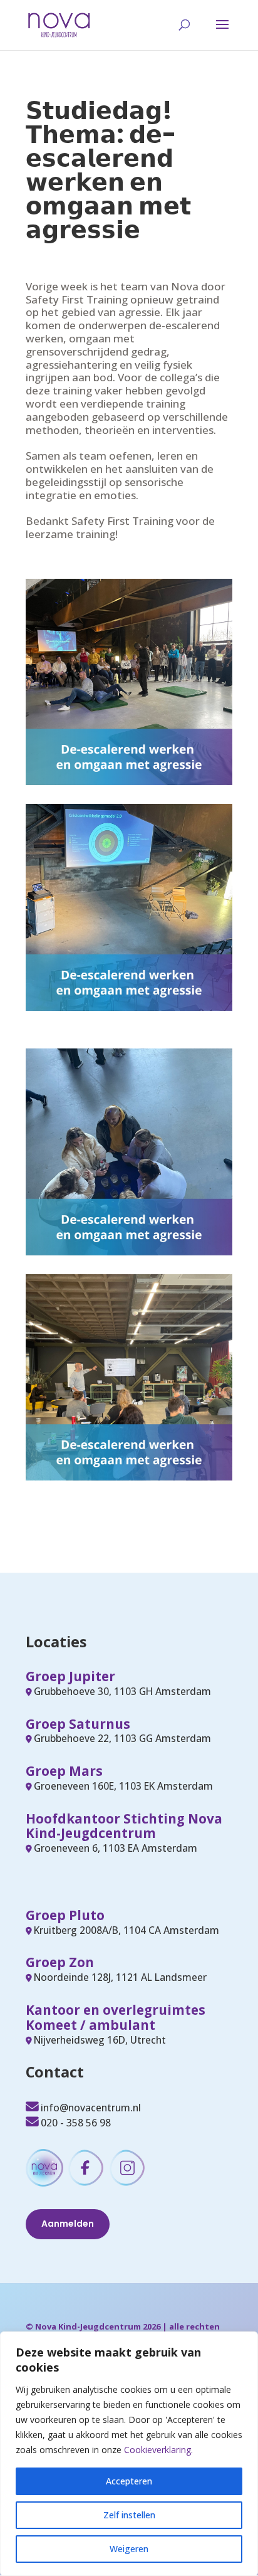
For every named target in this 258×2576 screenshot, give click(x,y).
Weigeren (129, 2549)
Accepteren (129, 2481)
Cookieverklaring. (158, 2450)
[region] (129, 2454)
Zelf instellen (129, 2515)
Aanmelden (68, 2224)
